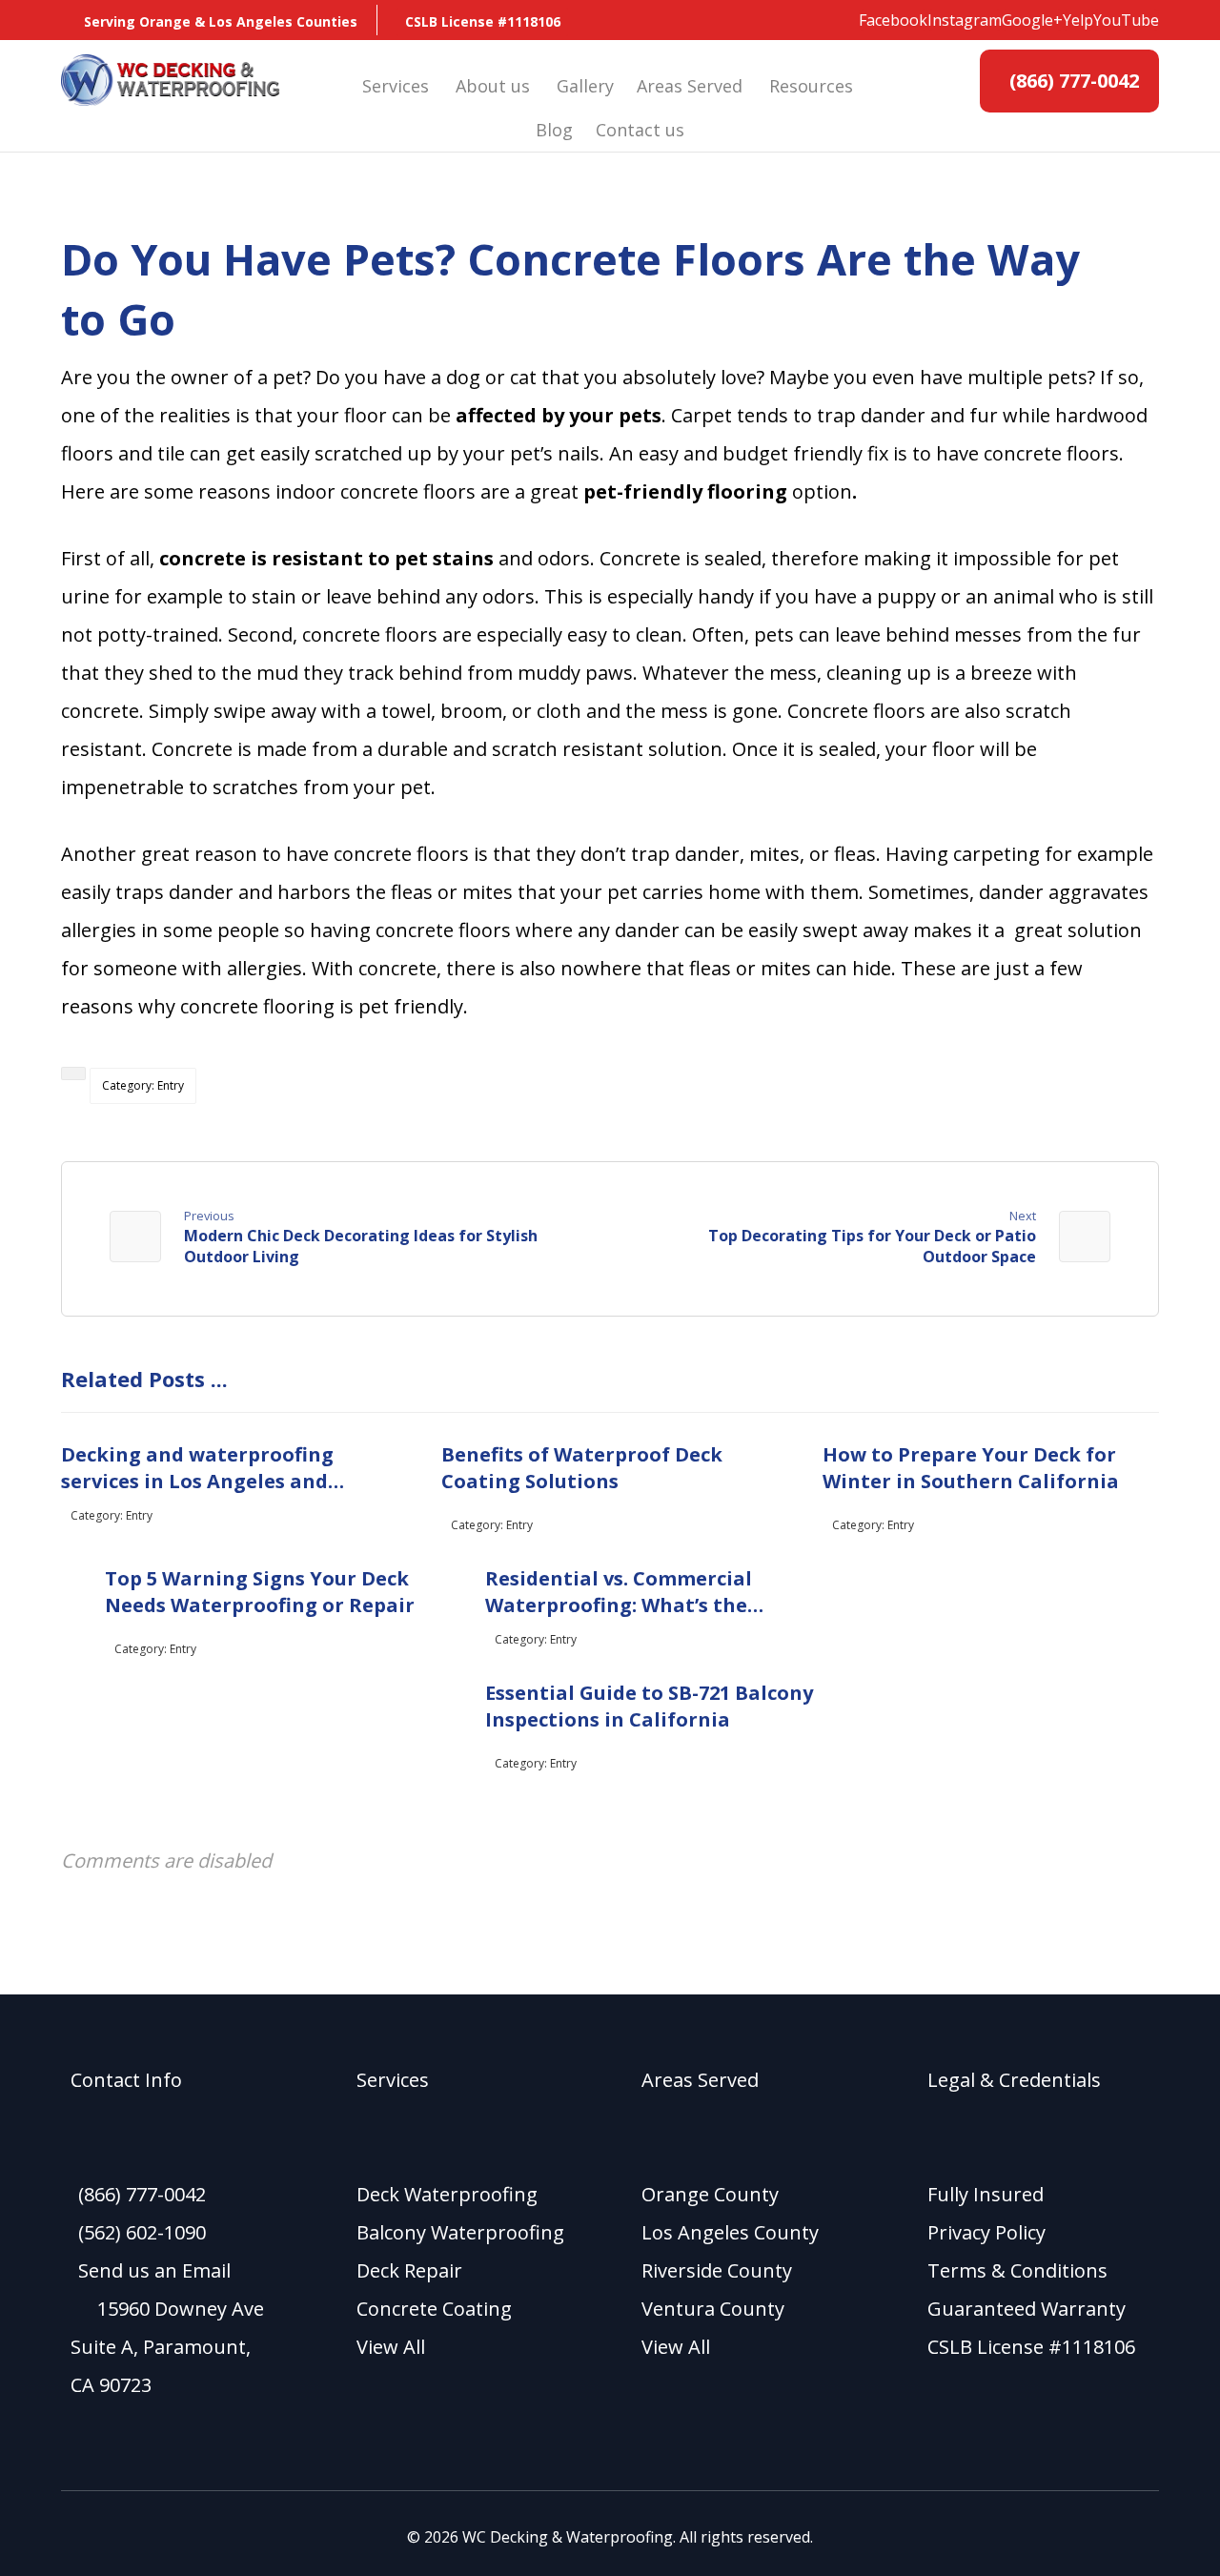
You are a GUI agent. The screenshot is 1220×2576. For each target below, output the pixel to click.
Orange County (710, 2194)
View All (391, 2347)
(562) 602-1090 (142, 2232)
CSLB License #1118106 (1031, 2347)
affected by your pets (559, 415)
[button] (893, 20)
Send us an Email (154, 2270)
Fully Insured (986, 2194)
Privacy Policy (986, 2232)
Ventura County (713, 2309)
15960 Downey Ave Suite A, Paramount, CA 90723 (167, 2347)
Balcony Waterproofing (460, 2232)
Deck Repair (409, 2270)
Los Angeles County (730, 2232)
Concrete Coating (434, 2309)
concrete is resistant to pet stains (326, 558)
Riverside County (717, 2270)
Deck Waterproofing (447, 2194)
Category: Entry (143, 1085)
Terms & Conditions (1017, 2270)
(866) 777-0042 (142, 2194)
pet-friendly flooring (688, 491)
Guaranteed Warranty (1027, 2309)
